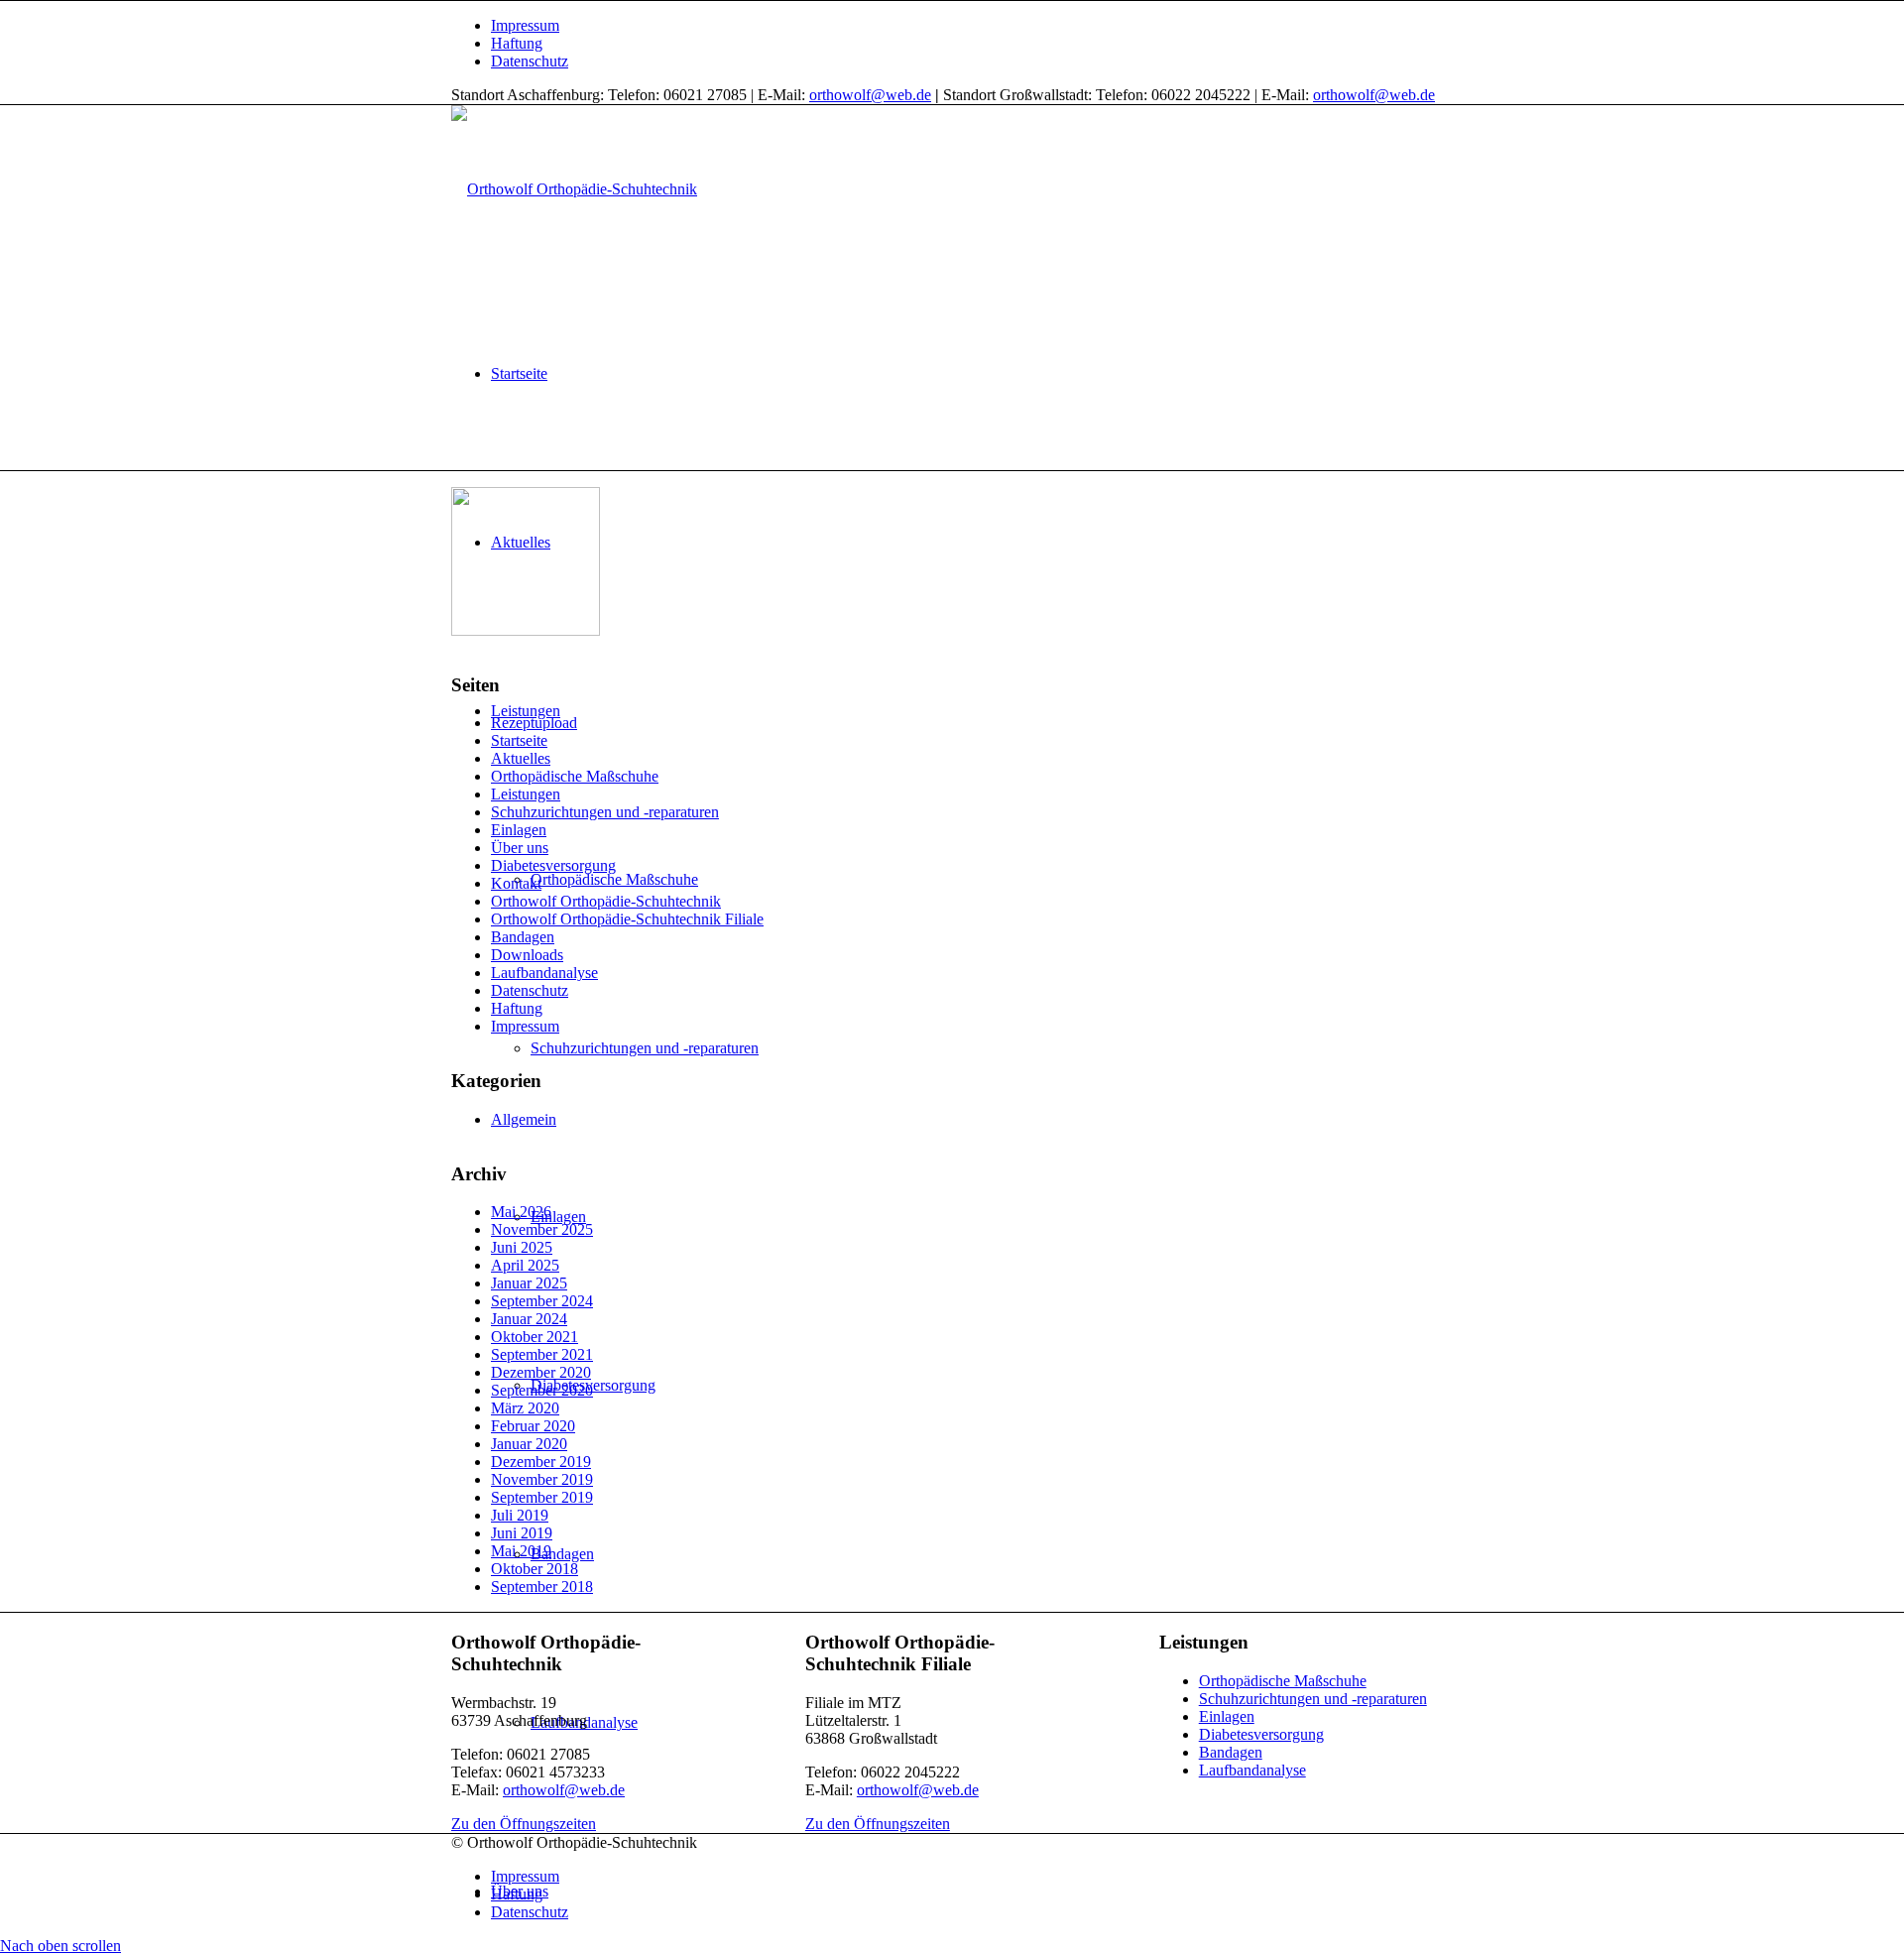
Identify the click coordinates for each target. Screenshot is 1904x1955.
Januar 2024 (529, 1319)
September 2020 (542, 1390)
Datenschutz (530, 61)
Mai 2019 (521, 1551)
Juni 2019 (522, 1533)
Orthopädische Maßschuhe (575, 776)
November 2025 (542, 1229)
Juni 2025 (522, 1247)
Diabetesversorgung (553, 865)
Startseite (519, 740)
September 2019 (542, 1497)
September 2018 (542, 1587)
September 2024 (542, 1301)
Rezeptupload (534, 723)
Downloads (527, 955)
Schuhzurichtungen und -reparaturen (605, 812)
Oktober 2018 (535, 1569)
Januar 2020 (529, 1444)
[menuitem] (972, 26)
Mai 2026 (521, 1212)
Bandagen (523, 937)
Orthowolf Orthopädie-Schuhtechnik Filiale (627, 919)
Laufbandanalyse (544, 973)
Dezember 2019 (541, 1462)
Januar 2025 (529, 1283)
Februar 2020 (533, 1426)
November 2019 (542, 1479)
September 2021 (542, 1354)
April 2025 (525, 1265)
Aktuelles (521, 758)
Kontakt (516, 883)
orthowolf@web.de (870, 95)
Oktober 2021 (535, 1337)
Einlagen (519, 830)
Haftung (517, 43)
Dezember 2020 (541, 1372)
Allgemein (524, 1119)
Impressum (525, 25)
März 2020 (525, 1408)
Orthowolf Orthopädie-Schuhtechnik (606, 901)
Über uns (520, 848)
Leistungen (526, 794)
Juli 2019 (520, 1515)
